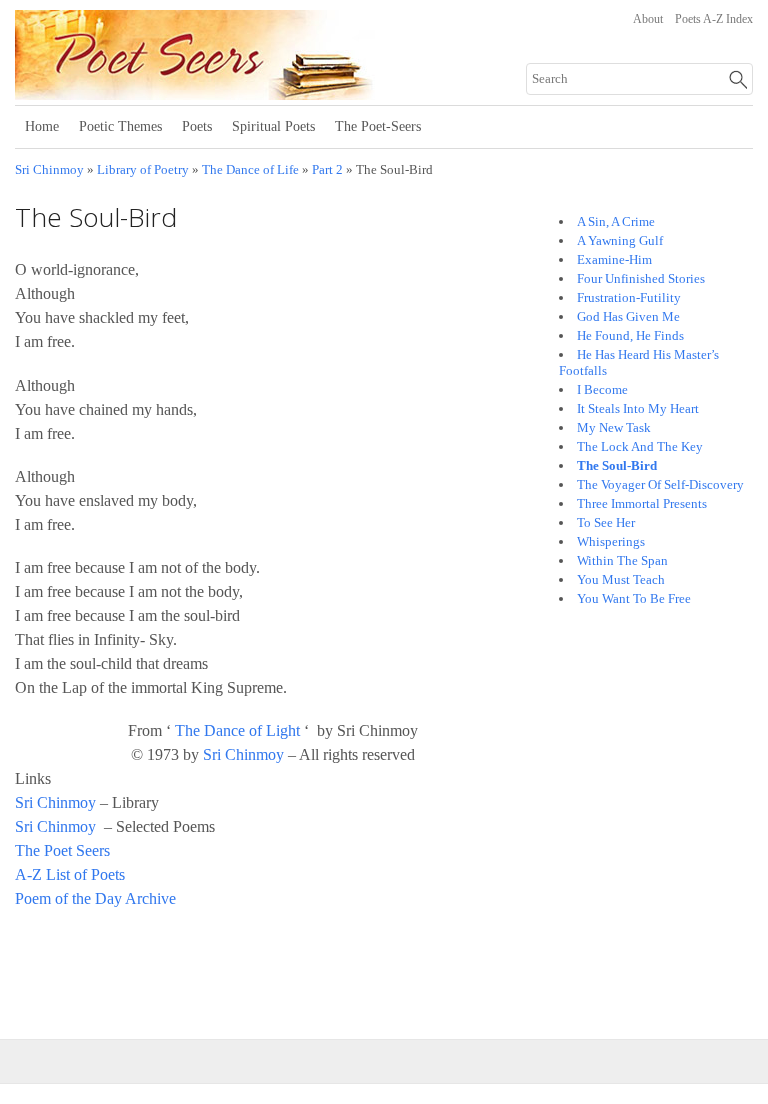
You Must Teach (621, 579)
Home (42, 126)
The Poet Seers (62, 850)
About (648, 19)
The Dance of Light (237, 730)
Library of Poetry (143, 170)
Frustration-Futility (629, 297)
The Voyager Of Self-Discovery (660, 484)
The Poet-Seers (378, 126)
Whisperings (611, 541)
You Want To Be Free (634, 598)
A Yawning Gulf (620, 240)
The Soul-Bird (617, 465)
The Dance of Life (250, 170)
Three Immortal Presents (642, 503)
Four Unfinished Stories (641, 278)
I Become (602, 389)
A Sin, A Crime (616, 221)
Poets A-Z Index (714, 19)
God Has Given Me (628, 316)
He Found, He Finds (630, 335)
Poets (197, 126)
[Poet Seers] (262, 93)
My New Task (614, 427)
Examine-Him (614, 259)
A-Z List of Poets (70, 874)
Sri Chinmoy (49, 170)
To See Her (606, 522)
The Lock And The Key (640, 446)
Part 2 (327, 170)
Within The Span (622, 560)
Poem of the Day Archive (95, 898)
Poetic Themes (120, 126)
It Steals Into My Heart (638, 408)
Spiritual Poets (273, 126)
